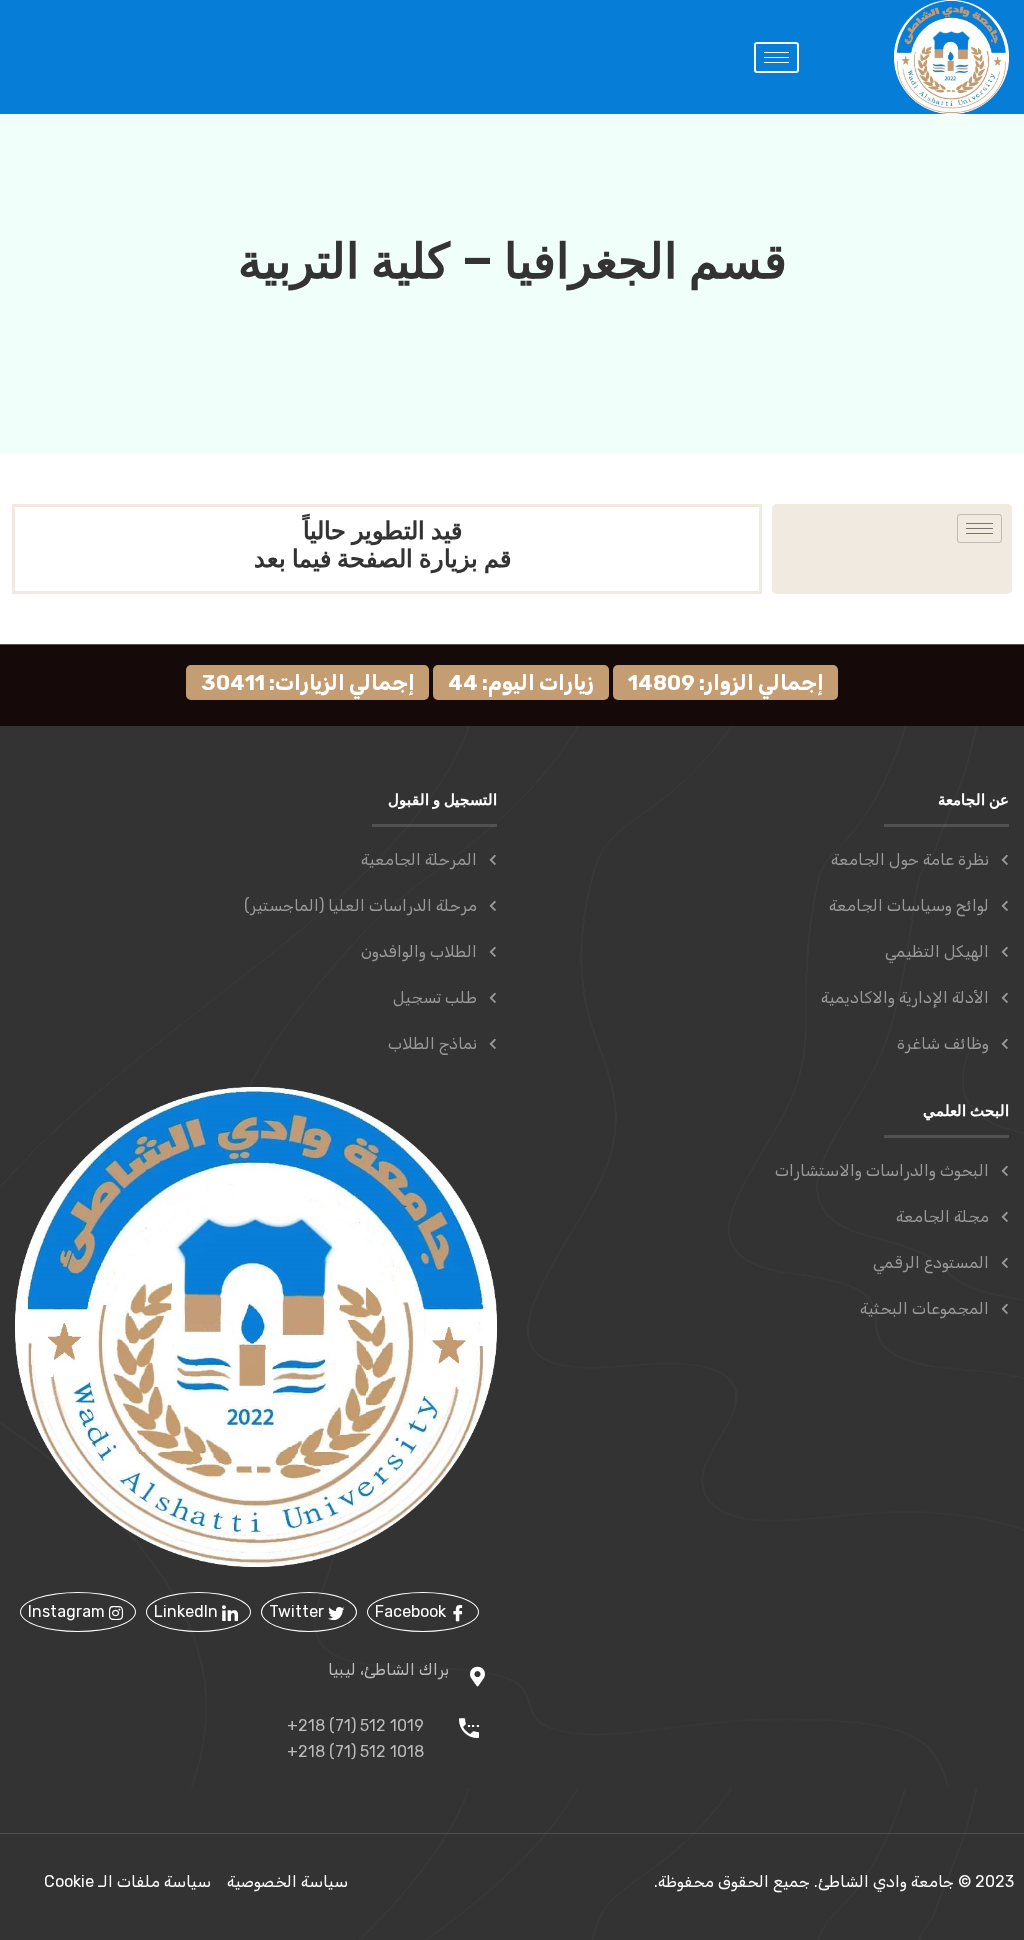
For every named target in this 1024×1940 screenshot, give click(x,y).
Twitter (298, 1611)
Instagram (68, 1611)
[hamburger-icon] (776, 57)
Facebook (412, 1611)
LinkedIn (188, 1611)
